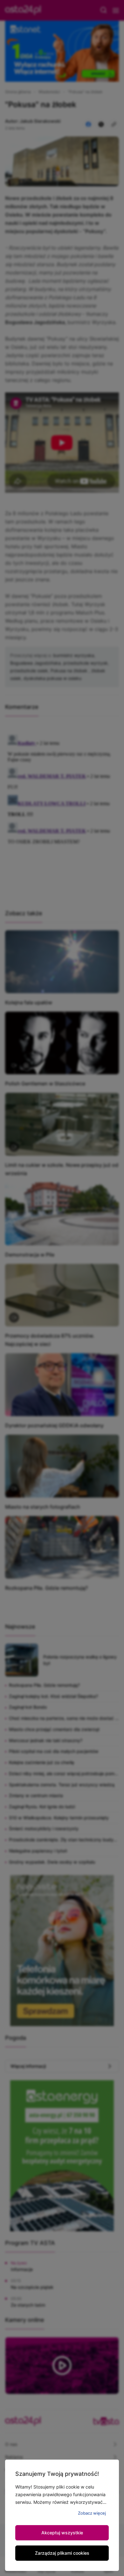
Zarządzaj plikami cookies (62, 2553)
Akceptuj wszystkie (62, 2533)
